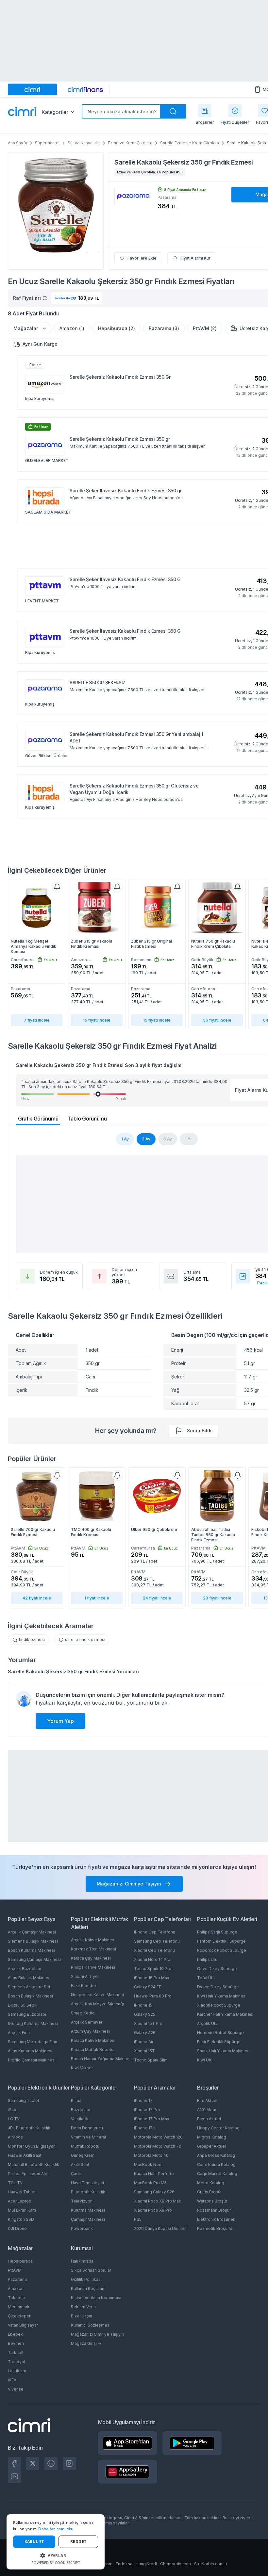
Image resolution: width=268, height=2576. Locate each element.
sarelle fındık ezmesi (85, 1639)
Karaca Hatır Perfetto (154, 2174)
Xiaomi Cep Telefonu (154, 1950)
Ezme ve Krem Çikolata (130, 143)
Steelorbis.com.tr (211, 2564)
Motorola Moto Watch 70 (158, 2146)
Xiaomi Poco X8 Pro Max (158, 2201)
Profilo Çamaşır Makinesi (32, 2060)
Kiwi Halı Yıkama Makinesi (222, 1996)
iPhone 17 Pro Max (152, 2119)
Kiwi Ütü (205, 2060)
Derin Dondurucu (87, 2128)
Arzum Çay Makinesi (90, 2031)
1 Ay (125, 1139)
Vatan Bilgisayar (23, 2325)
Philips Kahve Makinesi (93, 1967)
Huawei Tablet (22, 2192)
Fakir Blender (84, 1986)
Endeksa (124, 2564)
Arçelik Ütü (207, 2023)
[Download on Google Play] (192, 2443)
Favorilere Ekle (142, 258)
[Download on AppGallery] (127, 2472)
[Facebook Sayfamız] (14, 2463)
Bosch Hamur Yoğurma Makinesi (102, 2059)
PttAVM (15, 2270)
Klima (76, 2100)
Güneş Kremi (83, 2155)
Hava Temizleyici (87, 2183)
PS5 (138, 2219)
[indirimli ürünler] (235, 111)
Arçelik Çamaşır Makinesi (32, 1932)
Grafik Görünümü (38, 1119)
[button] (56, 2555)
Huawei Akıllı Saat (25, 2155)
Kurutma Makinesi (88, 2210)
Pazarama (17, 2279)
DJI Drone (17, 2228)
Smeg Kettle (83, 2013)
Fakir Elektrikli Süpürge (219, 2042)
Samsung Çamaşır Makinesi (34, 1959)
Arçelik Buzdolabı (25, 1969)
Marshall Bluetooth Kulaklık (33, 2164)
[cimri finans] (85, 89)
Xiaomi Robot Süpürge (219, 2005)
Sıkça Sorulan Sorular (91, 2270)
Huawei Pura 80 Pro (153, 1996)
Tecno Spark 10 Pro (153, 1969)
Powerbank (82, 2228)
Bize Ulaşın (82, 2316)
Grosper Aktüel (211, 2146)
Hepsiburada (20, 2261)
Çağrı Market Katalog (217, 2174)
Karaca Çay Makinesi (91, 1958)
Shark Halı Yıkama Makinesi (223, 2051)
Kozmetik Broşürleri (216, 2228)
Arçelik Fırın (19, 2033)
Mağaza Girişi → (86, 2343)
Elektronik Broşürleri (216, 2219)
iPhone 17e (144, 2128)
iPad (12, 2110)
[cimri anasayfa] (32, 89)
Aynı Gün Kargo (40, 344)
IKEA (12, 2380)
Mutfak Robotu (85, 2146)
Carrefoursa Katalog (216, 2164)
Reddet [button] (78, 2542)
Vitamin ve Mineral (88, 2137)
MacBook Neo (148, 2164)
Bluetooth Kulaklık (88, 2192)
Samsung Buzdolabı (27, 2014)
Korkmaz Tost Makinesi (93, 1949)
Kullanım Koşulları (88, 2289)
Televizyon (82, 2201)
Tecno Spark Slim (151, 2060)
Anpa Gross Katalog (216, 2155)
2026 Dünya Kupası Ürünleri (160, 2228)
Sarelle (125, 162)
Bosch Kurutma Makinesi (31, 1950)
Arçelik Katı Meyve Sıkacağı (97, 2004)
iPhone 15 (143, 2005)
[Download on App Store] (127, 2443)
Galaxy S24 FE (148, 1987)
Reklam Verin (83, 2307)
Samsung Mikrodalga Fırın (33, 2042)
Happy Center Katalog (218, 2128)
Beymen (16, 2343)
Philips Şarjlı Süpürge (217, 1932)
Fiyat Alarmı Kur (195, 258)
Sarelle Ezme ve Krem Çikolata (190, 143)
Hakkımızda (82, 2261)
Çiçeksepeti (20, 2316)
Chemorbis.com (176, 2564)
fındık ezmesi (32, 1639)
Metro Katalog (211, 2183)
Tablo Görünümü (87, 1119)
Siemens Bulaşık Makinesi (33, 1941)
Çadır (76, 2174)
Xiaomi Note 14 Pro (152, 1959)
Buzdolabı (81, 2110)
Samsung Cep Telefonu (157, 1941)
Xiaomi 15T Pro (148, 2023)
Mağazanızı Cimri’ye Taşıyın (97, 2334)
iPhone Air (144, 2042)
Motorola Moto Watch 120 (158, 2137)
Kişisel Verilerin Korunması (96, 2298)
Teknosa (16, 2298)
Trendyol (17, 2362)
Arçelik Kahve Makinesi (93, 1940)
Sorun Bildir (200, 1431)
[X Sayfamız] (33, 2463)
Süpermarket (47, 143)
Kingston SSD (21, 2219)
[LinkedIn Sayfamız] (51, 2463)
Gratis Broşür (209, 2192)
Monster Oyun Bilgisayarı (32, 2146)
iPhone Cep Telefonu (155, 1932)
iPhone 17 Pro (147, 2110)
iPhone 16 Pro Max (152, 1978)
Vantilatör (80, 2119)
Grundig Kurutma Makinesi (33, 2023)
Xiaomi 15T (144, 2051)
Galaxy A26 (145, 2033)
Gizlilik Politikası (86, 2279)
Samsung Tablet (24, 2100)
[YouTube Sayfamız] (14, 2476)
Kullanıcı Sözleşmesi (91, 2325)
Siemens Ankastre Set (29, 1987)
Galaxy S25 (145, 2014)
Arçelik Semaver (87, 2022)
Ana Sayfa (17, 143)
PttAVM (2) (205, 328)
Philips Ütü (207, 1959)
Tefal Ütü (206, 1978)
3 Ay (146, 1139)
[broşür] (205, 111)
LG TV (14, 2119)
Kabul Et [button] (34, 2542)
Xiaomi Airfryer (85, 1976)
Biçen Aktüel (209, 2119)
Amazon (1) (72, 328)
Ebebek (15, 2334)
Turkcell (16, 2353)
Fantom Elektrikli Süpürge (221, 1941)
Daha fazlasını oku (56, 2529)
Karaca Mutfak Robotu (92, 2050)
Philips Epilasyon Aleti (29, 2174)
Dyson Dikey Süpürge (218, 1987)
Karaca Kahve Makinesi (93, 2040)
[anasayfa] (22, 112)
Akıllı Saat (80, 2164)
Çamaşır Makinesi (88, 2219)
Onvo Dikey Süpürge (217, 1969)
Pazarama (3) (164, 328)
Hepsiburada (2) (117, 328)
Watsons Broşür (212, 2201)
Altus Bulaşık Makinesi (29, 1978)
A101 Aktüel (208, 2110)
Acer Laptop (20, 2201)
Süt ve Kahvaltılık (84, 143)
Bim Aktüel (207, 2100)
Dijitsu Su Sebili (23, 2005)
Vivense (16, 2389)
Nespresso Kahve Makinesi (97, 1995)
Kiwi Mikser (82, 2068)
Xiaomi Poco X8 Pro (153, 2210)
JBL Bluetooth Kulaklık (29, 2128)
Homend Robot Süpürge (220, 2033)
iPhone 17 (143, 2100)
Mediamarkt (19, 2307)
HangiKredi (146, 2564)
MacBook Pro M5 (150, 2183)
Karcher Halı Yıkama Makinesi (225, 2014)
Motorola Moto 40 (151, 2155)
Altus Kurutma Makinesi (30, 2051)
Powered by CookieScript (56, 2562)
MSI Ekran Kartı (22, 2210)
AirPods (15, 2137)
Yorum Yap (60, 1721)
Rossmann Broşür (214, 2210)
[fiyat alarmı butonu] (57, 887)
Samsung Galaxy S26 (154, 2192)
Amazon (16, 2289)
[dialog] (56, 2542)
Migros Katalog (212, 2137)
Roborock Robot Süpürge (222, 1950)
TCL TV (15, 2183)
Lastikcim (17, 2371)
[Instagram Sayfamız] (69, 2463)
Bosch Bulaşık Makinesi (30, 1996)
